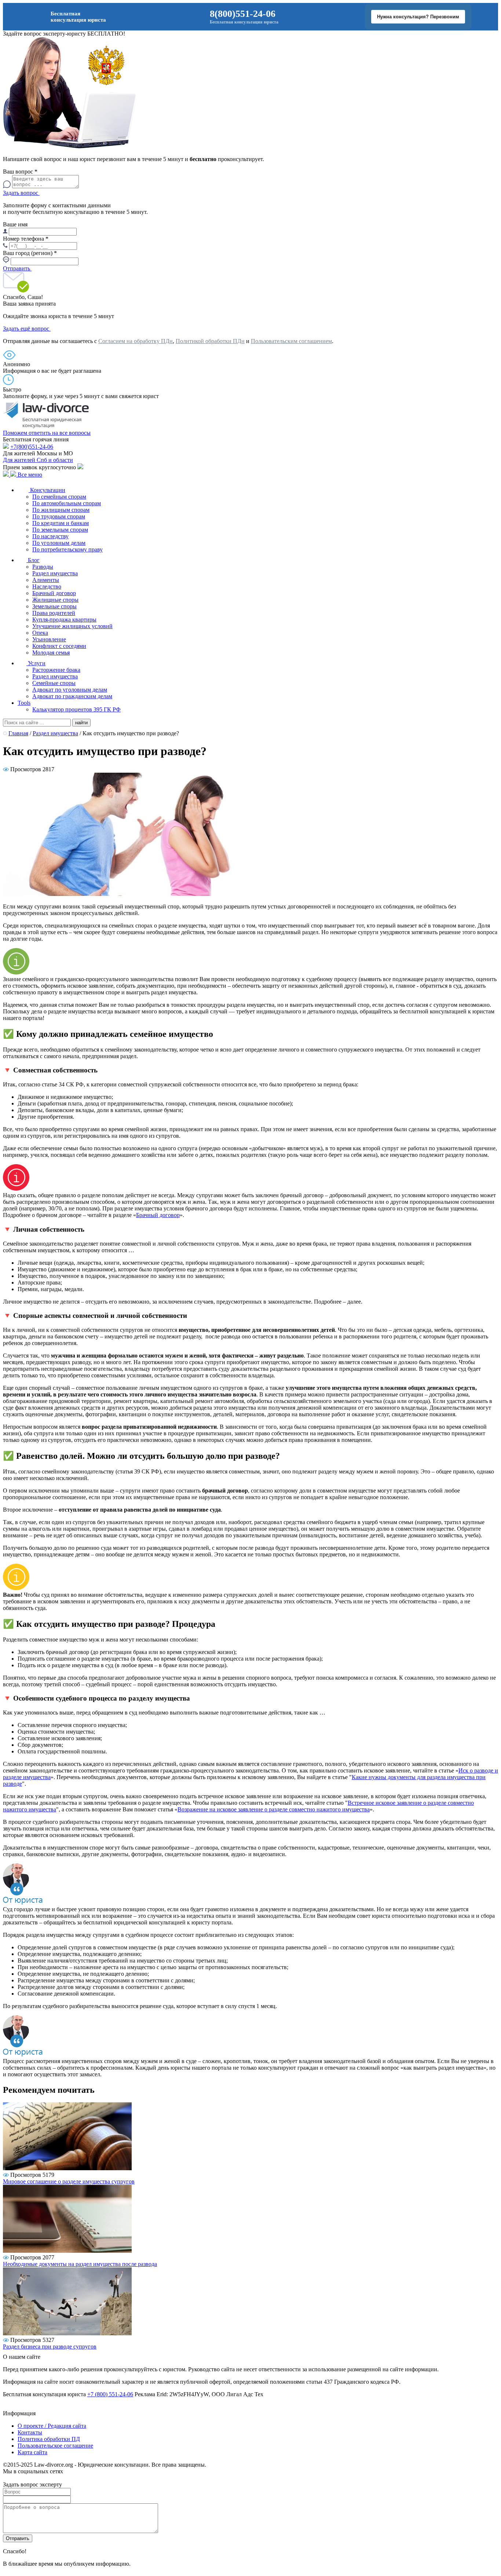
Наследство (47, 586)
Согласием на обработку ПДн (136, 341)
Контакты (30, 2432)
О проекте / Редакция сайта (52, 2426)
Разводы (43, 567)
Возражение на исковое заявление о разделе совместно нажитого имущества (274, 1809)
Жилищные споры (55, 600)
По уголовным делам (59, 543)
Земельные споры (54, 606)
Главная (18, 733)
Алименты (46, 580)
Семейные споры (54, 683)
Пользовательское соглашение (55, 2446)
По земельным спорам (60, 530)
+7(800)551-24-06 (32, 447)
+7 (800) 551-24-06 (110, 2394)
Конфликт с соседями (59, 646)
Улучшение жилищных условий (72, 626)
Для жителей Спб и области (38, 460)
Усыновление (49, 639)
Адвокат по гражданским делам (72, 696)
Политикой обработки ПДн (210, 341)
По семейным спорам (59, 497)
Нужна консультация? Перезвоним (418, 17)
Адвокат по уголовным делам (70, 690)
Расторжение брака (56, 670)
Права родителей (54, 613)
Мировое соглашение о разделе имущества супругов (69, 2181)
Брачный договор (54, 593)
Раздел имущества (55, 573)
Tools (24, 703)
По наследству (50, 536)
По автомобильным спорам (67, 503)
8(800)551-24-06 (243, 14)
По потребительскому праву (67, 549)
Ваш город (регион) (30, 253)
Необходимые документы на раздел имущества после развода (80, 2264)
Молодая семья (51, 653)
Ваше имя (15, 224)
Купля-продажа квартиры (64, 620)
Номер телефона (26, 239)
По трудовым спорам (59, 516)
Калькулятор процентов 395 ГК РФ (76, 709)
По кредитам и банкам (61, 523)
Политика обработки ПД (49, 2439)
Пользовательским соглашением (291, 341)
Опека (40, 633)
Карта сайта (32, 2452)
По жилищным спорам (61, 510)
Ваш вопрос (20, 172)
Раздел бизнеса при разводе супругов (50, 2347)
